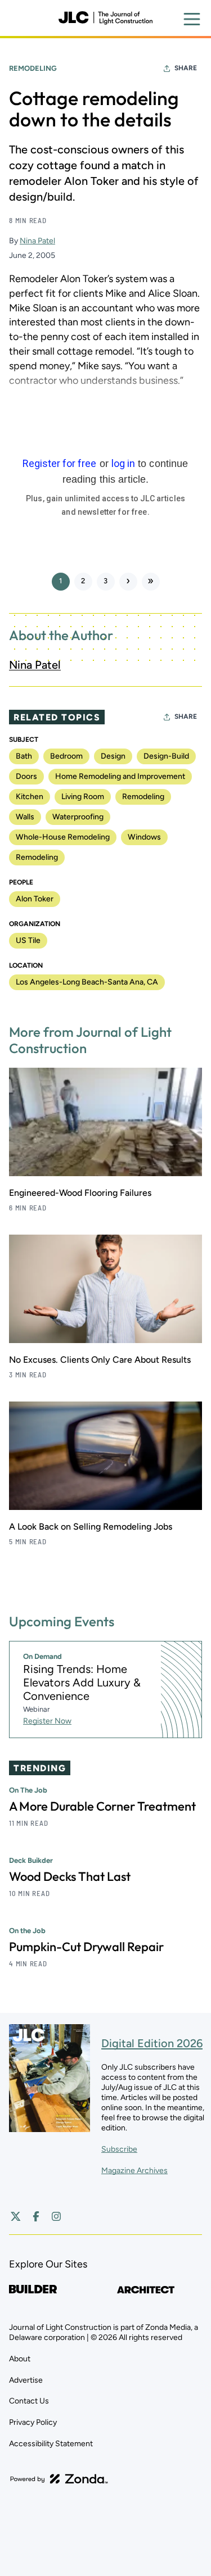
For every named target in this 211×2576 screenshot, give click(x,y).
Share (186, 68)
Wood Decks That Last (70, 1876)
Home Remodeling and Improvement (120, 776)
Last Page (151, 582)
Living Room (83, 797)
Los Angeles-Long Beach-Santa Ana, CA (87, 982)
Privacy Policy (33, 2422)
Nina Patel (37, 241)
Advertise (26, 2380)
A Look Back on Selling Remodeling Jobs (91, 1527)
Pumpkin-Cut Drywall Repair (86, 1947)
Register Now (47, 1721)
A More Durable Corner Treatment (102, 1806)
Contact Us (29, 2401)
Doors (26, 776)
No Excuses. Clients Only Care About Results (100, 1360)
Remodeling (33, 68)
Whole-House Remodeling (63, 837)
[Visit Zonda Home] (59, 2479)
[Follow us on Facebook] (36, 2216)
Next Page (128, 582)
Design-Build (166, 756)
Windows (144, 837)
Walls (25, 817)
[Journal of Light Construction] (105, 18)
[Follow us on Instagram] (56, 2216)
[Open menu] (192, 19)
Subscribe (119, 2149)
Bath (24, 756)
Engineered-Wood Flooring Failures (80, 1193)
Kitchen (30, 797)
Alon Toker (35, 899)
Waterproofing (78, 817)
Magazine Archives (134, 2171)
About (20, 2359)
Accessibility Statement (51, 2444)
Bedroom (66, 756)
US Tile (28, 940)
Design (113, 756)
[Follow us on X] (16, 2216)
